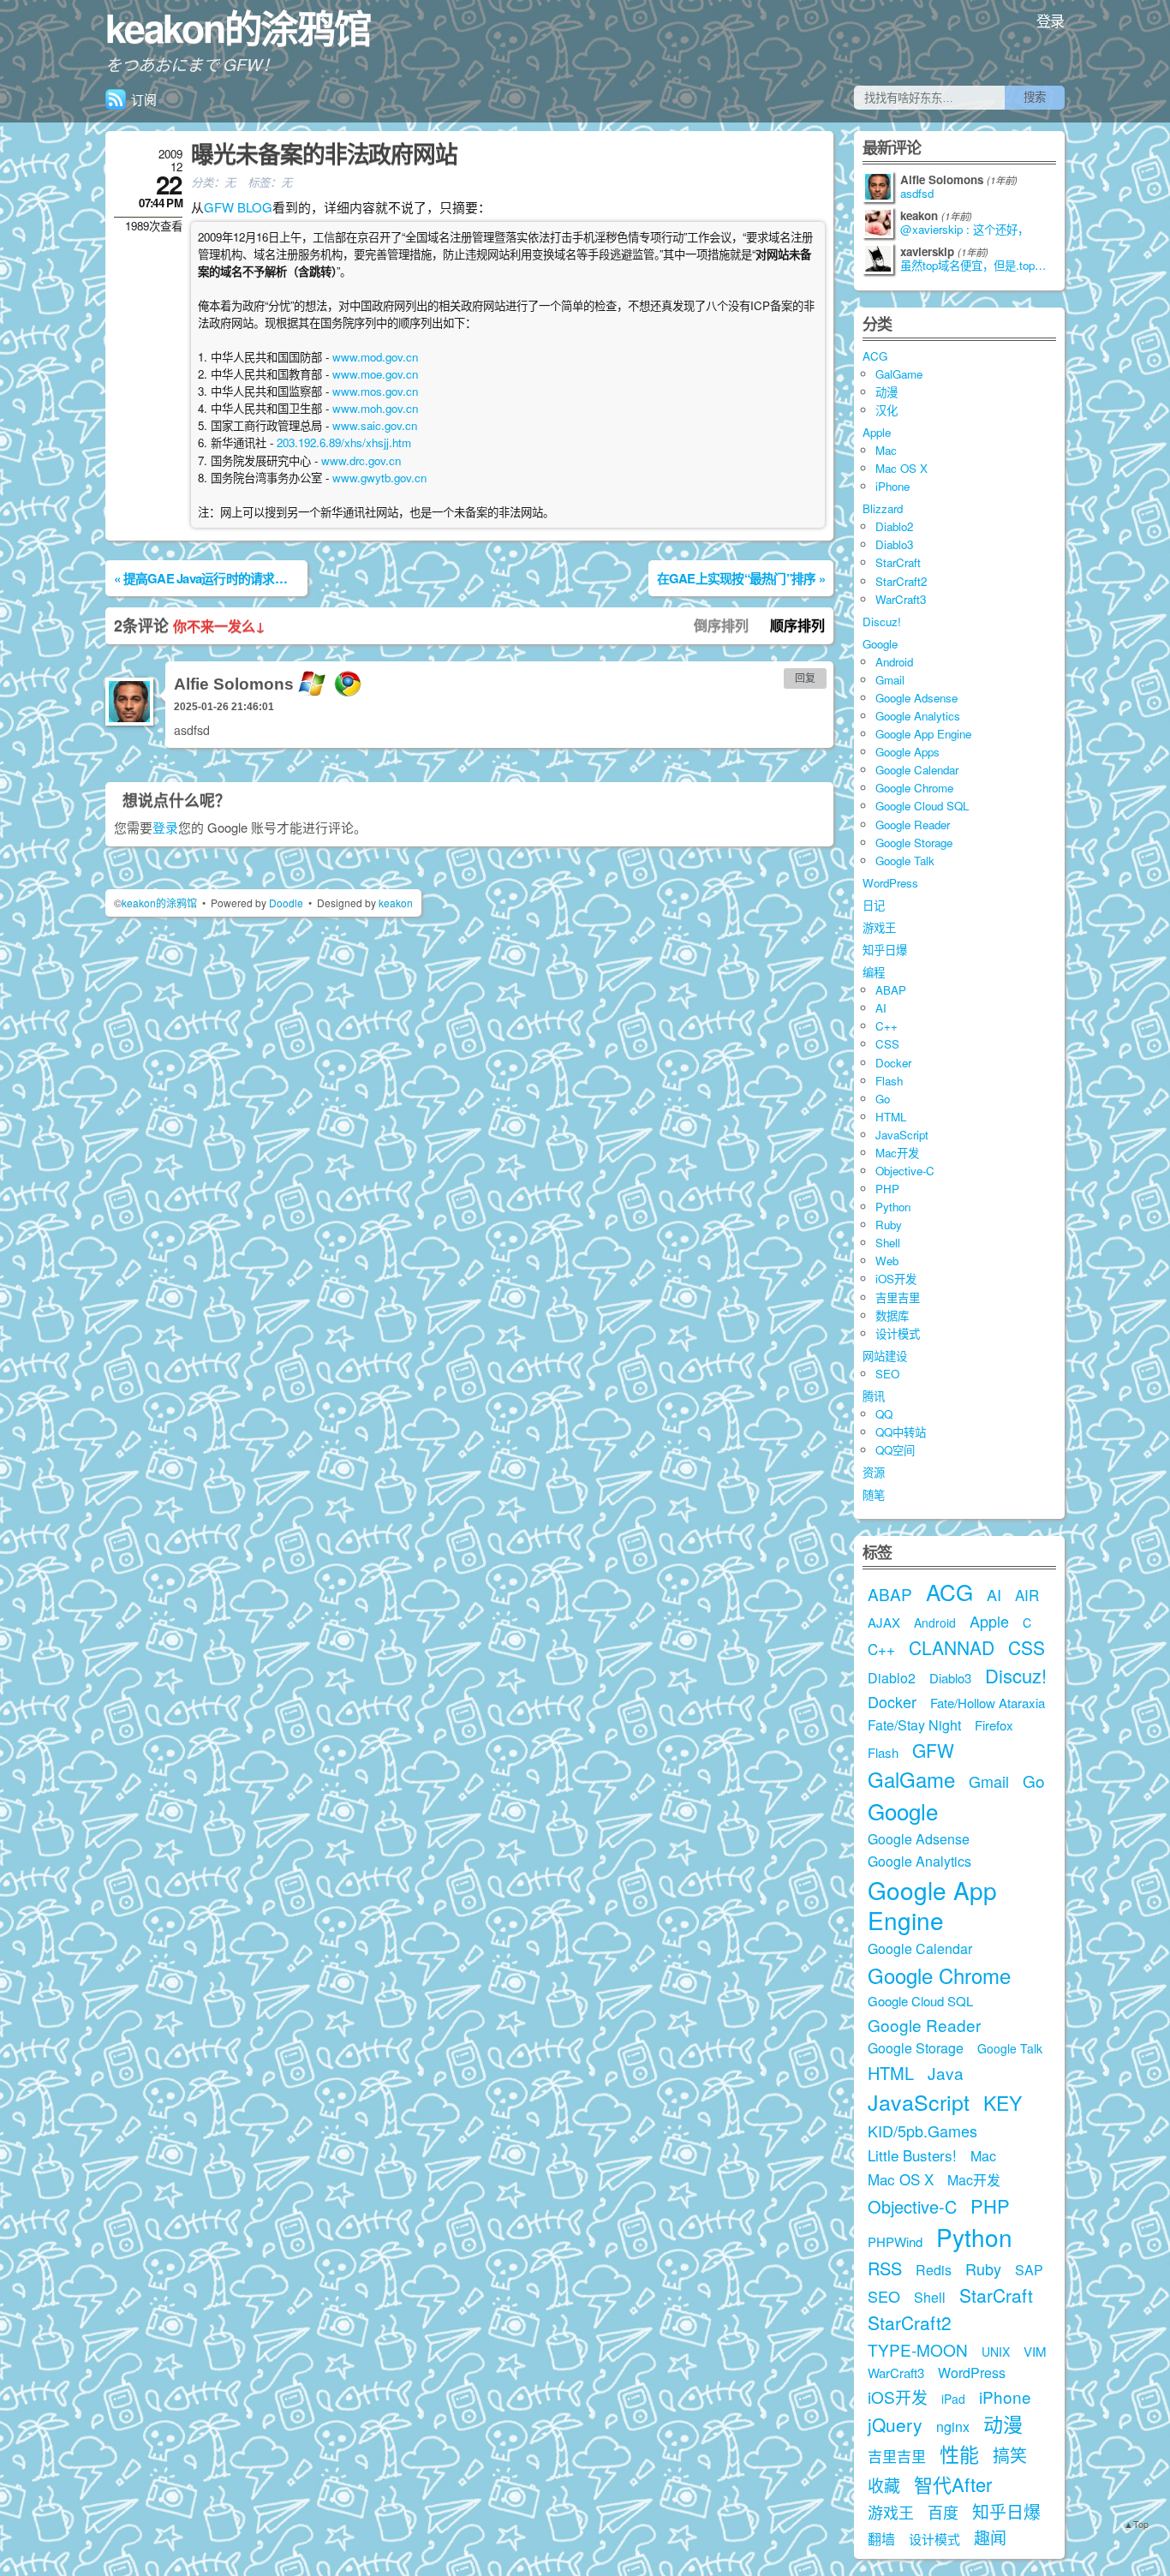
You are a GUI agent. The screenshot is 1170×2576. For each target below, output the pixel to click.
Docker (893, 1063)
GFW (933, 1750)
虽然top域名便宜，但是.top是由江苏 (978, 266)
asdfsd (917, 194)
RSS (885, 2268)
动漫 (886, 392)
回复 (805, 678)
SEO (887, 1374)
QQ (884, 1414)
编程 (874, 972)
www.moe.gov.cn (375, 374)
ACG (875, 356)
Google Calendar (917, 770)
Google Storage (914, 843)
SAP (1029, 2270)
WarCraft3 (901, 599)
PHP (887, 1189)
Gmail (890, 680)
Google (880, 644)
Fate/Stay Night (914, 1725)
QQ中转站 (901, 1432)
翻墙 (881, 2539)
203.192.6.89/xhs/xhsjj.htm (344, 442)
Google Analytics (918, 716)
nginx (953, 2427)
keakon (396, 902)
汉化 (886, 410)
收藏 (884, 2485)
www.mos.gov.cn (375, 391)
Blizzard (883, 508)
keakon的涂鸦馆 (238, 27)
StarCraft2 (901, 581)
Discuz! (882, 622)
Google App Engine (923, 734)
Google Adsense (916, 698)
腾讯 (874, 1396)
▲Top (1136, 2524)
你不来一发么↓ (219, 626)
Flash (889, 1081)
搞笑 (1010, 2455)
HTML (891, 1117)
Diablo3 (894, 544)
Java (946, 2073)
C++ (886, 1026)
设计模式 (898, 1333)
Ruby (889, 1225)
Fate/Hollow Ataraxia (988, 1703)
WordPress (890, 883)
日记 (874, 905)
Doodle (286, 902)
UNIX (996, 2352)
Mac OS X (901, 468)
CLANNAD (952, 1647)
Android (894, 662)
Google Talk (905, 861)
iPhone (892, 486)
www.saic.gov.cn (375, 425)
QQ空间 (895, 1450)
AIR (1027, 1595)
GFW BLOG (238, 207)
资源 (874, 1472)
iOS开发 (896, 1279)
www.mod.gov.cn (375, 357)
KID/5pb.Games (922, 2131)
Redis (934, 2270)
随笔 (874, 1494)
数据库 (892, 1315)
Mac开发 (897, 1153)
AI (881, 1008)
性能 (959, 2454)
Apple (877, 432)
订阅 (144, 99)
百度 (943, 2512)
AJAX (884, 1622)
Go (883, 1099)
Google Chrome (914, 788)
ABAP (891, 990)
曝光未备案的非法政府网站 (324, 153)
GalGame (899, 374)
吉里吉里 (898, 1297)
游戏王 (879, 927)
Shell (888, 1243)
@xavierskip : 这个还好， (964, 230)
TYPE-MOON (918, 2349)
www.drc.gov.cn (361, 460)
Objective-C (905, 1171)
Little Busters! (912, 2155)
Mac (886, 450)
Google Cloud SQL (922, 806)
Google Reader (913, 825)
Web (887, 1261)
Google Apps (907, 752)
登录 (1051, 20)
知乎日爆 (885, 950)
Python (893, 1207)
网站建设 (885, 1356)
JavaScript (902, 1135)
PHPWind (895, 2241)
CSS (887, 1044)
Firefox (994, 1725)
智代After (953, 2484)
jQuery (895, 2424)
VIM (1035, 2351)
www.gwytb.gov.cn (379, 478)
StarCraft (898, 562)
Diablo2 (894, 526)
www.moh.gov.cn (375, 408)
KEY (1003, 2103)
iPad (953, 2399)
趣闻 (990, 2537)
